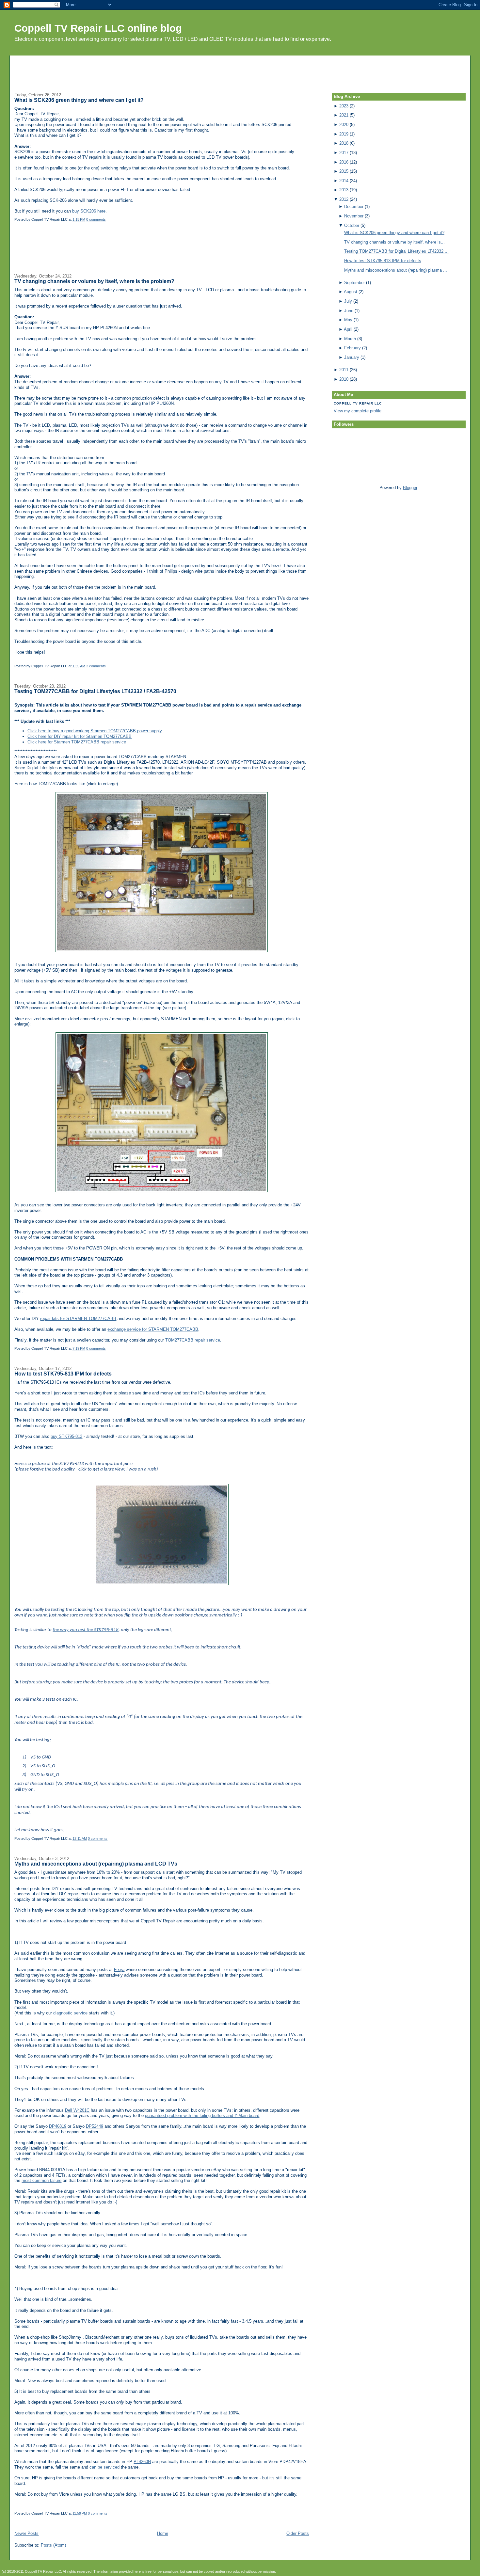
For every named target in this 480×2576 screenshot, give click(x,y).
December (354, 207)
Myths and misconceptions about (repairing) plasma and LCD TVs (96, 1864)
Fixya (119, 1970)
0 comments (96, 219)
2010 (344, 379)
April (348, 329)
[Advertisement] (240, 70)
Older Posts (298, 2533)
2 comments (96, 666)
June (349, 311)
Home (163, 2533)
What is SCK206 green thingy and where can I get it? (79, 100)
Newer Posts (26, 2533)
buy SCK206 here (89, 211)
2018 (344, 143)
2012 (344, 199)
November (354, 216)
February (352, 348)
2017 (344, 153)
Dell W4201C (77, 2110)
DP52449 (95, 2126)
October (352, 225)
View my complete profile (358, 411)
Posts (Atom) (53, 2545)
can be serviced (104, 2467)
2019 (344, 134)
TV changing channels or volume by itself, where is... (394, 242)
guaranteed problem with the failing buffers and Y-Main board (202, 2115)
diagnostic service (70, 2013)
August (351, 292)
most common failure (41, 2180)
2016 (344, 162)
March (350, 339)
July (348, 301)
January (352, 357)
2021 (344, 115)
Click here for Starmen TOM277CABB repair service (77, 742)
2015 (344, 171)
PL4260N (142, 2462)
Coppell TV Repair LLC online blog (98, 28)
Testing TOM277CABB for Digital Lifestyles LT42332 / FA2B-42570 (95, 691)
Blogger (410, 488)
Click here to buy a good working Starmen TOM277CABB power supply (95, 731)
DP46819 (58, 2126)
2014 (344, 181)
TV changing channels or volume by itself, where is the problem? (94, 281)
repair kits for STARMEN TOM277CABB (78, 1319)
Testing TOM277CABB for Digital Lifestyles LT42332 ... (396, 251)
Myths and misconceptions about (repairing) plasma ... (396, 270)
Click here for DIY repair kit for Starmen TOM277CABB (80, 736)
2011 (344, 370)
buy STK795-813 (66, 1436)
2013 (344, 190)
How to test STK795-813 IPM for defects (63, 1374)
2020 (344, 125)
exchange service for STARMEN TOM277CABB (153, 1329)
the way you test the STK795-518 (86, 1630)
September (354, 283)
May (348, 320)
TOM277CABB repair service (193, 1340)
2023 (344, 106)
